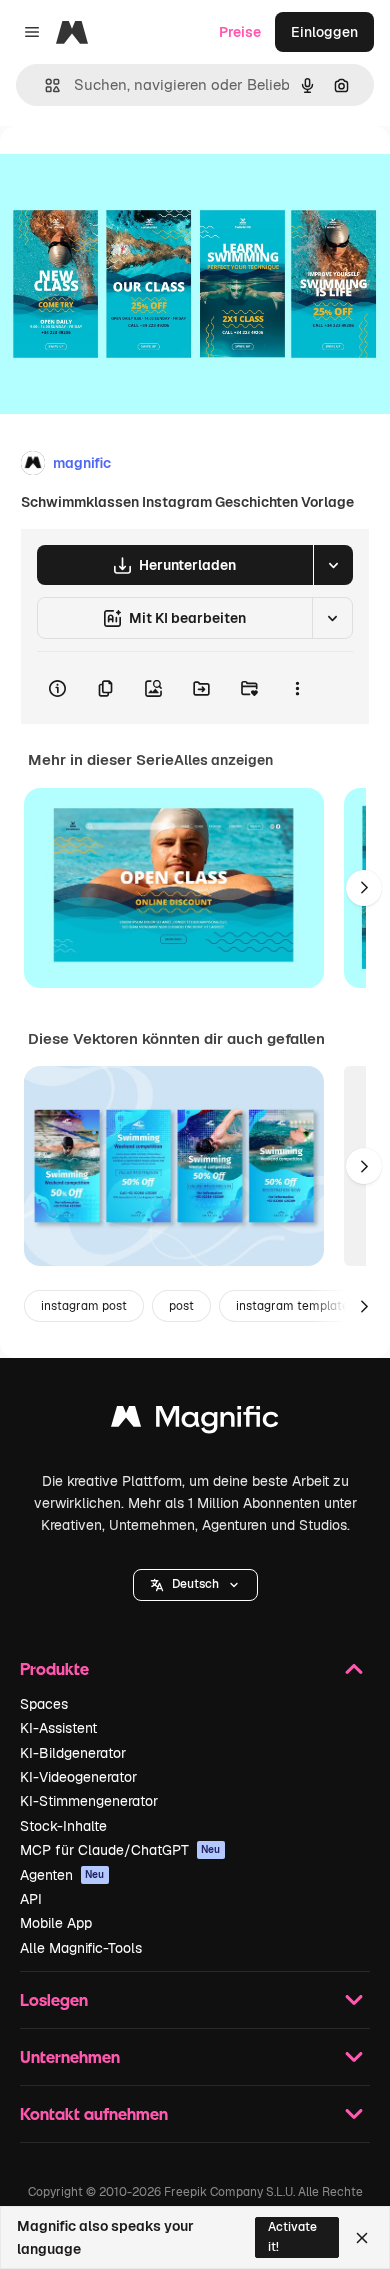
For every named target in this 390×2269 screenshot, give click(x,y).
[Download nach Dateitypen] (333, 565)
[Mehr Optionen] (297, 688)
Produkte (54, 1668)
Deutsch (195, 1584)
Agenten (62, 1875)
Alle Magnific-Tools (81, 1948)
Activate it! (292, 2236)
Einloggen (324, 32)
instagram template (292, 1306)
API (31, 1899)
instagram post (84, 1306)
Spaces (44, 1704)
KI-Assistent (58, 1728)
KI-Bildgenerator (73, 1753)
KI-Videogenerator (78, 1777)
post (181, 1306)
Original (128, 171)
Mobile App (56, 1923)
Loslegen (54, 1999)
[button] (195, 1585)
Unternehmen (70, 2056)
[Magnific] (195, 1421)
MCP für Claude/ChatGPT (120, 1850)
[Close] (362, 2238)
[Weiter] (364, 888)
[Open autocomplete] (44, 85)
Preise (240, 32)
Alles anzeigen (223, 760)
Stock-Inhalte (63, 1826)
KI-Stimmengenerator (89, 1801)
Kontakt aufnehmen (94, 2113)
